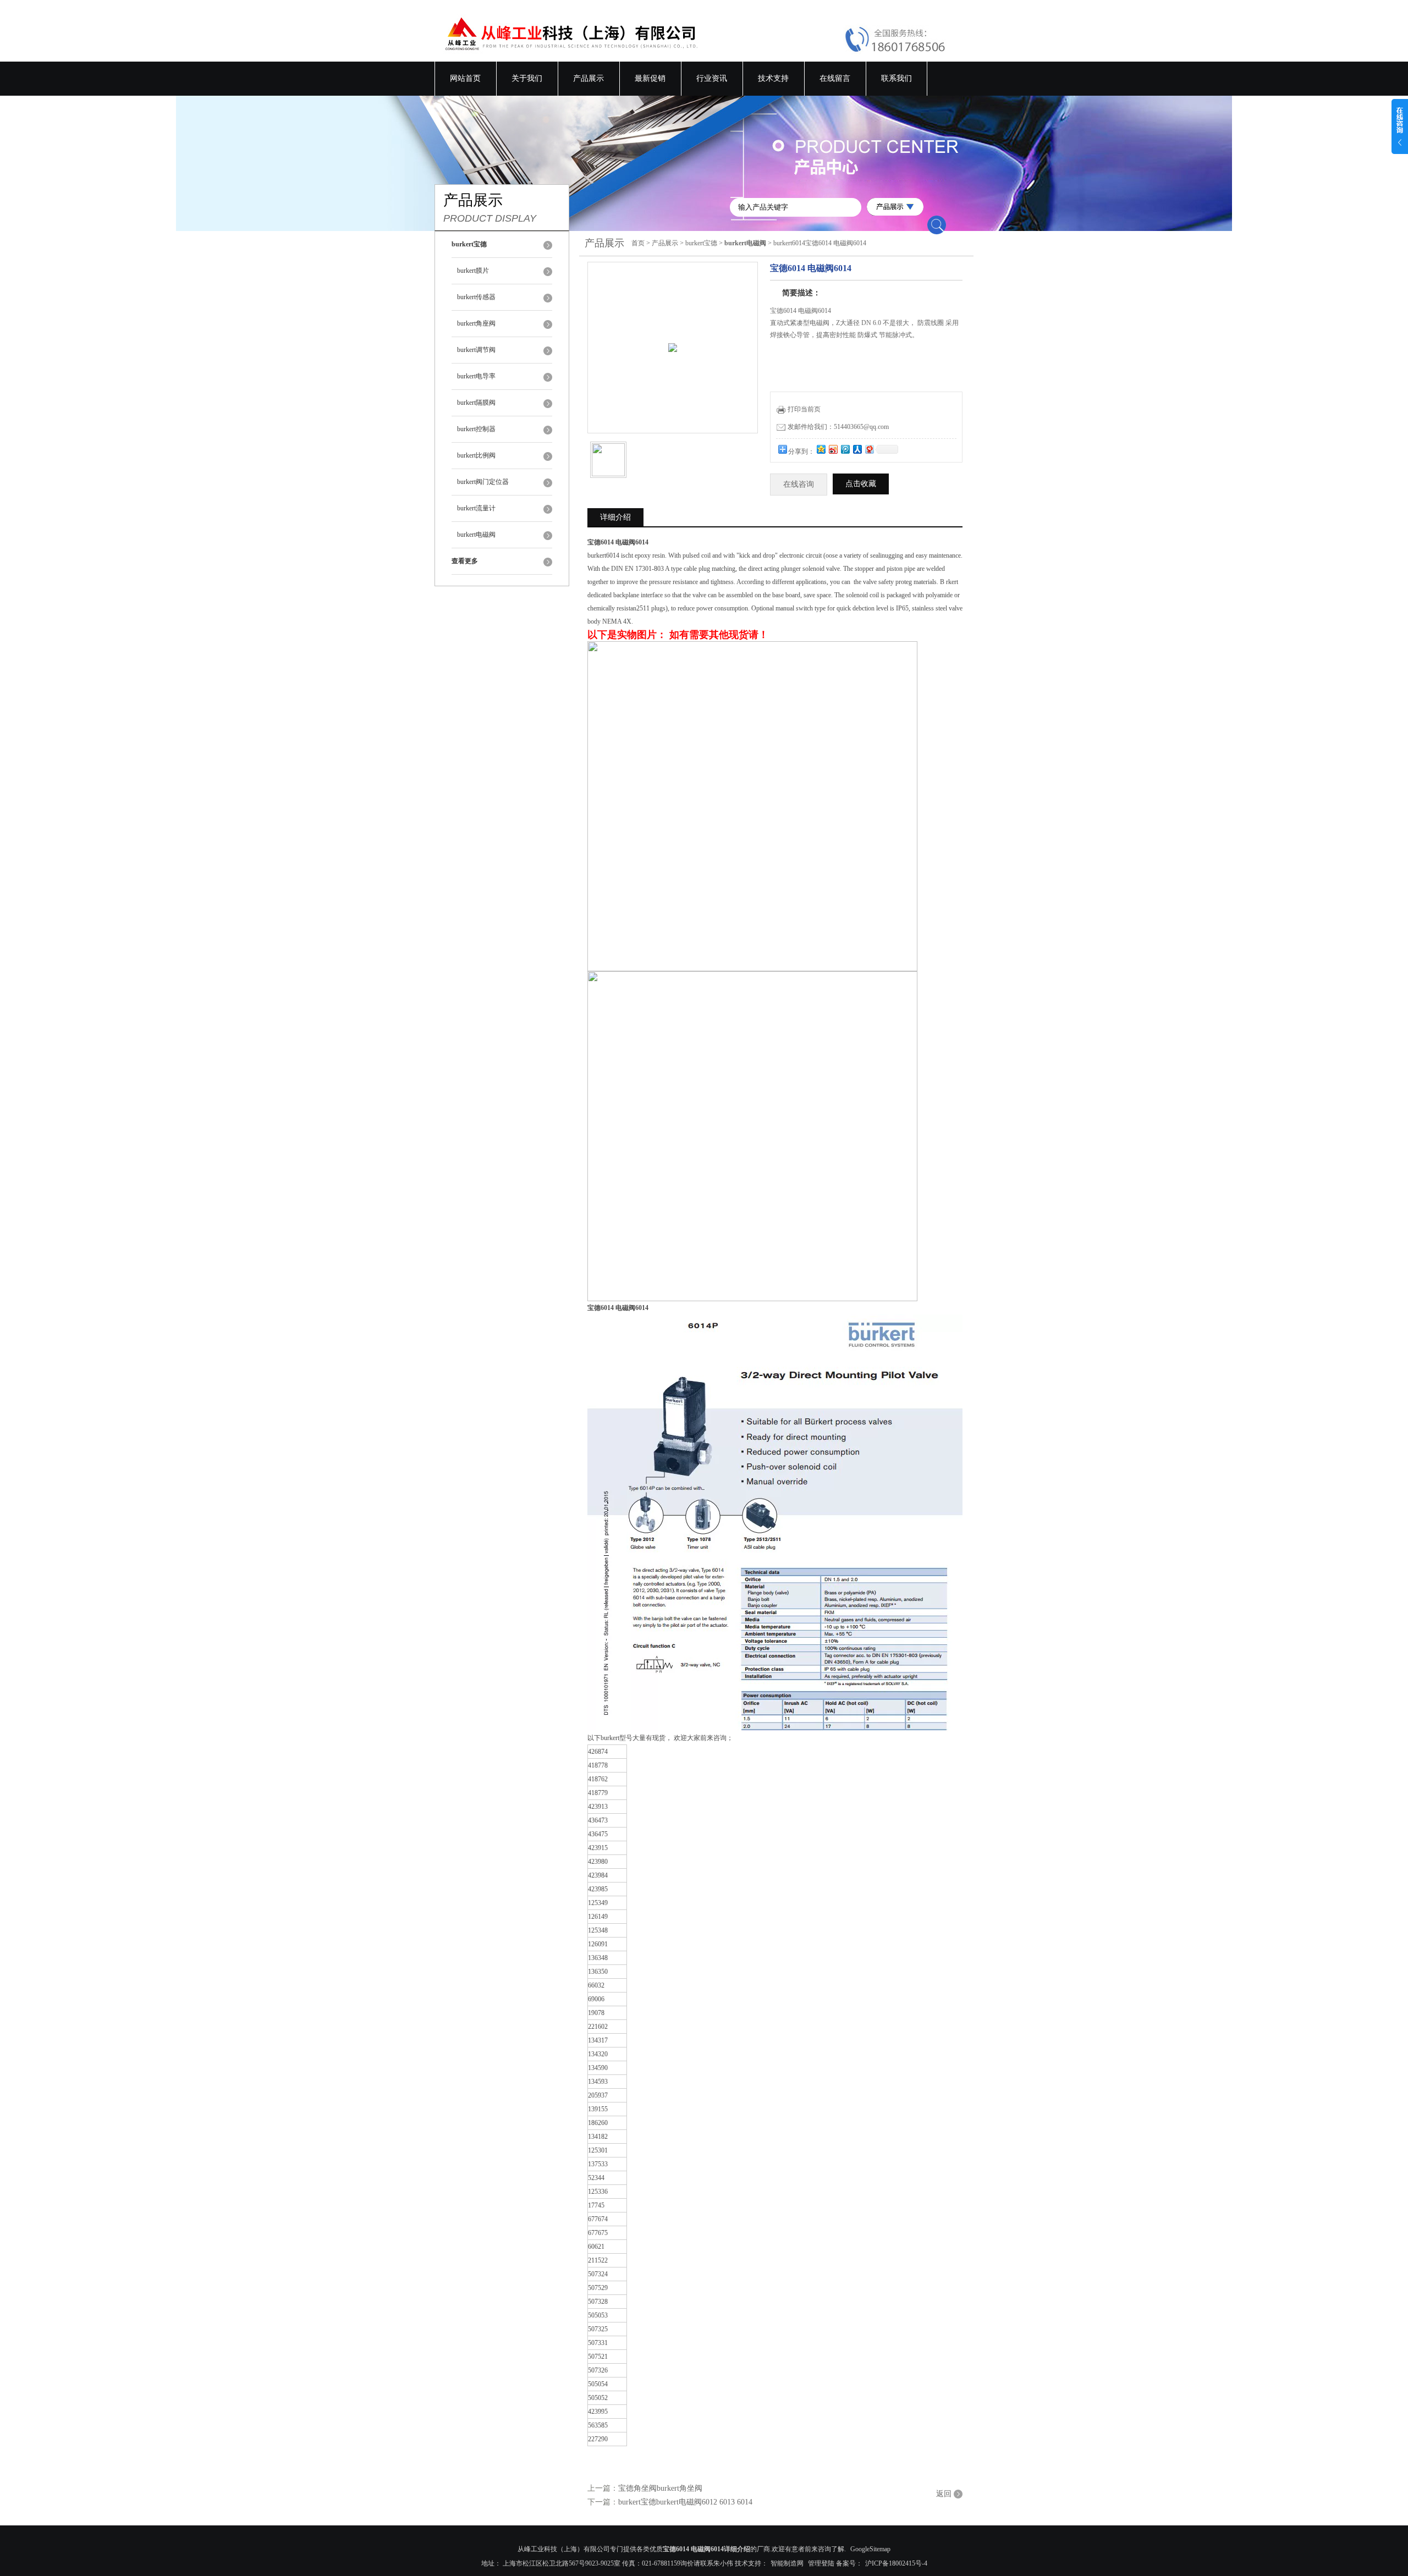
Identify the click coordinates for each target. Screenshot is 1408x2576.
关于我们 (527, 78)
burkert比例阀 (476, 455)
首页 (638, 243)
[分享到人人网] (857, 449)
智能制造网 (787, 2563)
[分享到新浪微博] (833, 449)
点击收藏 (861, 484)
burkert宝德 (701, 243)
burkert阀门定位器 (483, 482)
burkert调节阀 (476, 350)
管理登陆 (821, 2563)
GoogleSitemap (870, 2549)
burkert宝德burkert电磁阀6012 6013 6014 (685, 2502)
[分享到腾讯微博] (845, 449)
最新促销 (650, 78)
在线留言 (835, 78)
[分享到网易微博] (869, 449)
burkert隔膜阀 (476, 403)
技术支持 (773, 78)
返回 (944, 2494)
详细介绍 (615, 517)
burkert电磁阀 (476, 535)
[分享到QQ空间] (821, 449)
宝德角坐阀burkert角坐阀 (660, 2488)
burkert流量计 (476, 508)
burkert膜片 (473, 271)
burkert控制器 (476, 429)
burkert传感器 (476, 297)
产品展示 (588, 78)
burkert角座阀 (476, 323)
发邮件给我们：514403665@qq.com (838, 427)
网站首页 (465, 78)
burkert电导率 (476, 376)
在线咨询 (799, 484)
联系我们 (897, 78)
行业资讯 (712, 78)
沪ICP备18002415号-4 (896, 2563)
